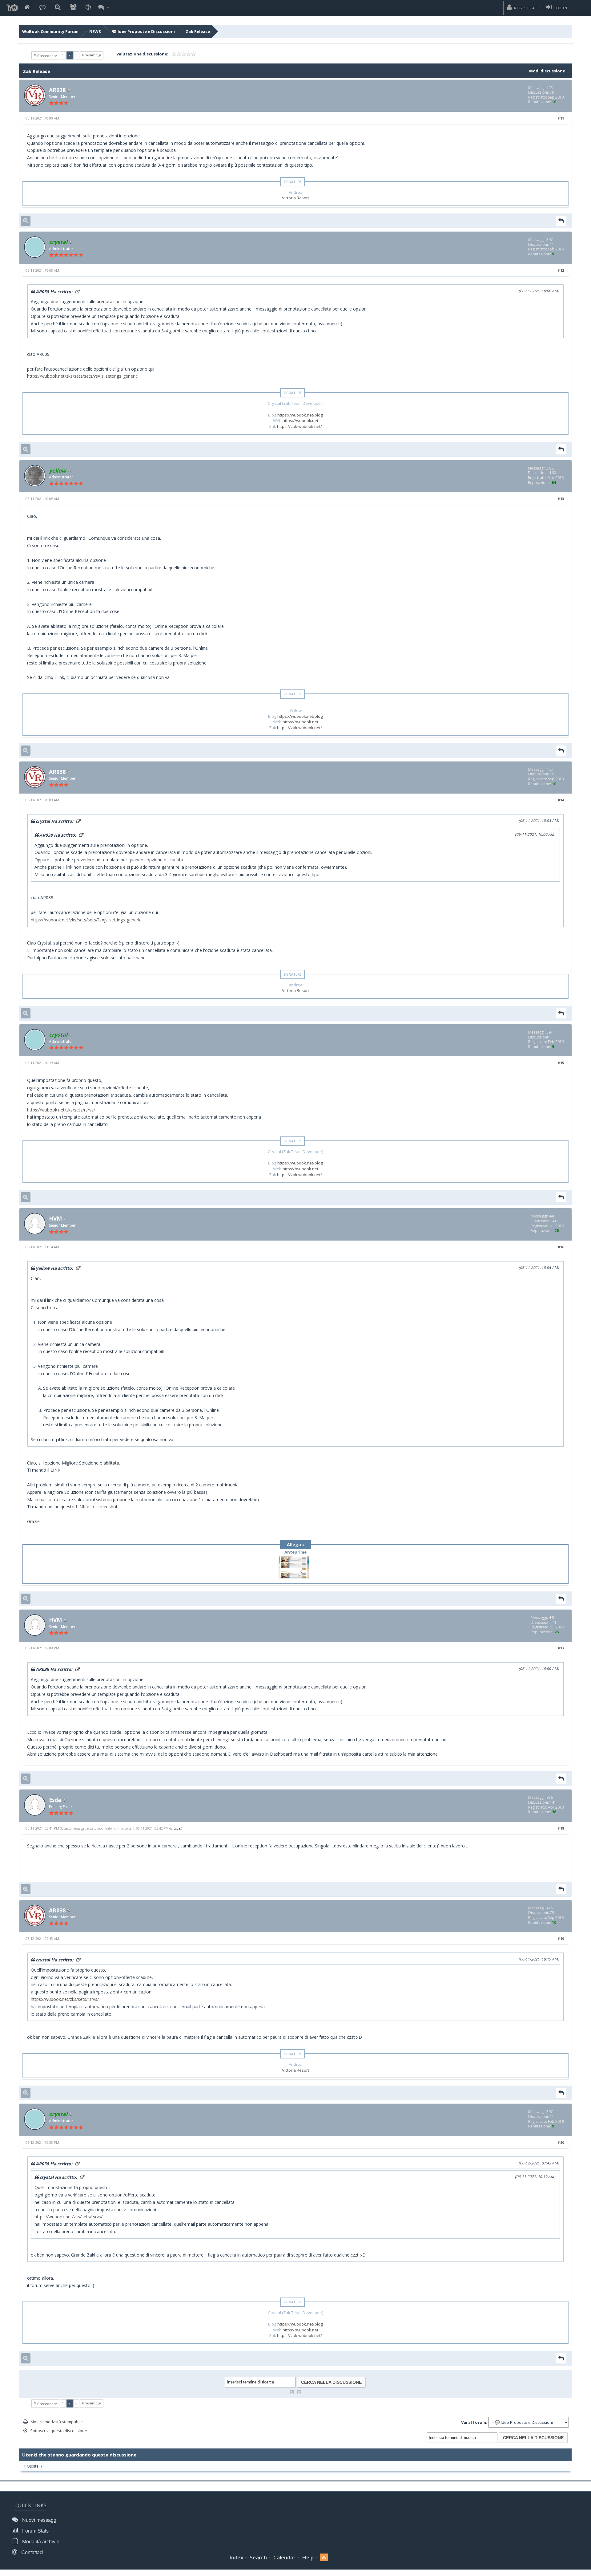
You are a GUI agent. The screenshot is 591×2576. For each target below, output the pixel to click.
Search (258, 2557)
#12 (561, 270)
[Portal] (42, 8)
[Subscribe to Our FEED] (324, 2558)
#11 (561, 118)
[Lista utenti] (73, 8)
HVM (55, 1218)
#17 (561, 1648)
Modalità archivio (40, 2542)
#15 (561, 1063)
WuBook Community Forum (50, 31)
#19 (561, 1938)
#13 (561, 499)
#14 (561, 800)
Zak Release (198, 31)
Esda (55, 1800)
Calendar (284, 2557)
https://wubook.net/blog (300, 415)
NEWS (95, 31)
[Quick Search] (58, 8)
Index (236, 2557)
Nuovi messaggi (39, 2520)
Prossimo (90, 55)
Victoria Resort (295, 198)
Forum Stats (35, 2531)
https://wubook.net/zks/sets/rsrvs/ (61, 1110)
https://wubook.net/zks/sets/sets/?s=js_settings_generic (82, 376)
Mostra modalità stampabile (57, 2422)
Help (308, 2557)
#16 (561, 1247)
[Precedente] (292, 2392)
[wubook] (12, 6)
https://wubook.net (300, 421)
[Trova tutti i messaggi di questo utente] (26, 221)
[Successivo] (299, 2392)
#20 (561, 2142)
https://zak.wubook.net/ (300, 426)
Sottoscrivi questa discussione (59, 2431)
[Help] (88, 8)
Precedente (47, 56)
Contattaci (32, 2552)
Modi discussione (547, 71)
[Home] (27, 8)
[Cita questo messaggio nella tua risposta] (561, 221)
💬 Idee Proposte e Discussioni (143, 31)
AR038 (57, 90)
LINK (55, 1470)
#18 (561, 1828)
